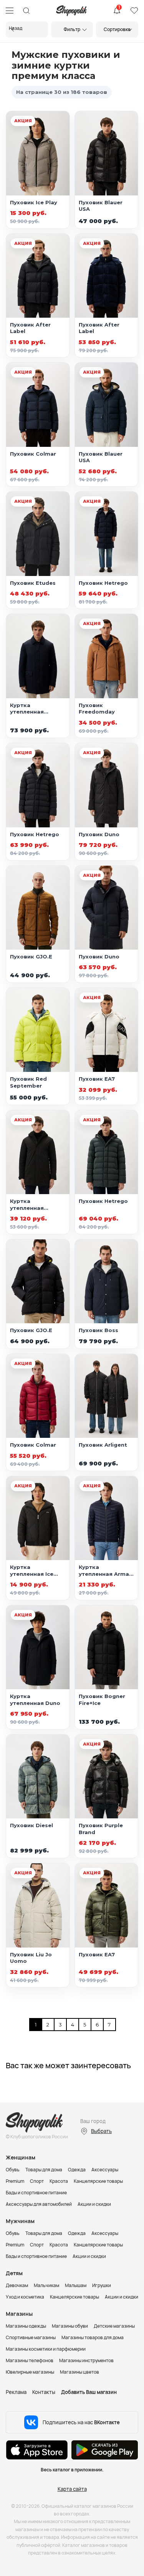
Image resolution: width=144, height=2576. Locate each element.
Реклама (16, 2392)
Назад (16, 28)
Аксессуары (105, 2170)
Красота (59, 2181)
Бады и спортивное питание (36, 2193)
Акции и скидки (94, 2204)
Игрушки (102, 2285)
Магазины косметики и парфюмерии (46, 2349)
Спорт (37, 2181)
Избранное (134, 11)
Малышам (76, 2285)
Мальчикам (46, 2285)
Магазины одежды (26, 2326)
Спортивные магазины (31, 2337)
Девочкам (17, 2285)
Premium (15, 2181)
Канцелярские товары (98, 2181)
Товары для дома (44, 2170)
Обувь (13, 2170)
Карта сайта (72, 2489)
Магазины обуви (70, 2326)
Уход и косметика (25, 2297)
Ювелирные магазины (30, 2372)
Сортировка (117, 29)
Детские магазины (114, 2326)
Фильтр (72, 29)
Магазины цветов (79, 2372)
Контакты (44, 2392)
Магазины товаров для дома (93, 2337)
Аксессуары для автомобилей (39, 2204)
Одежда (77, 2170)
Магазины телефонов (30, 2360)
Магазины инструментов (86, 2360)
